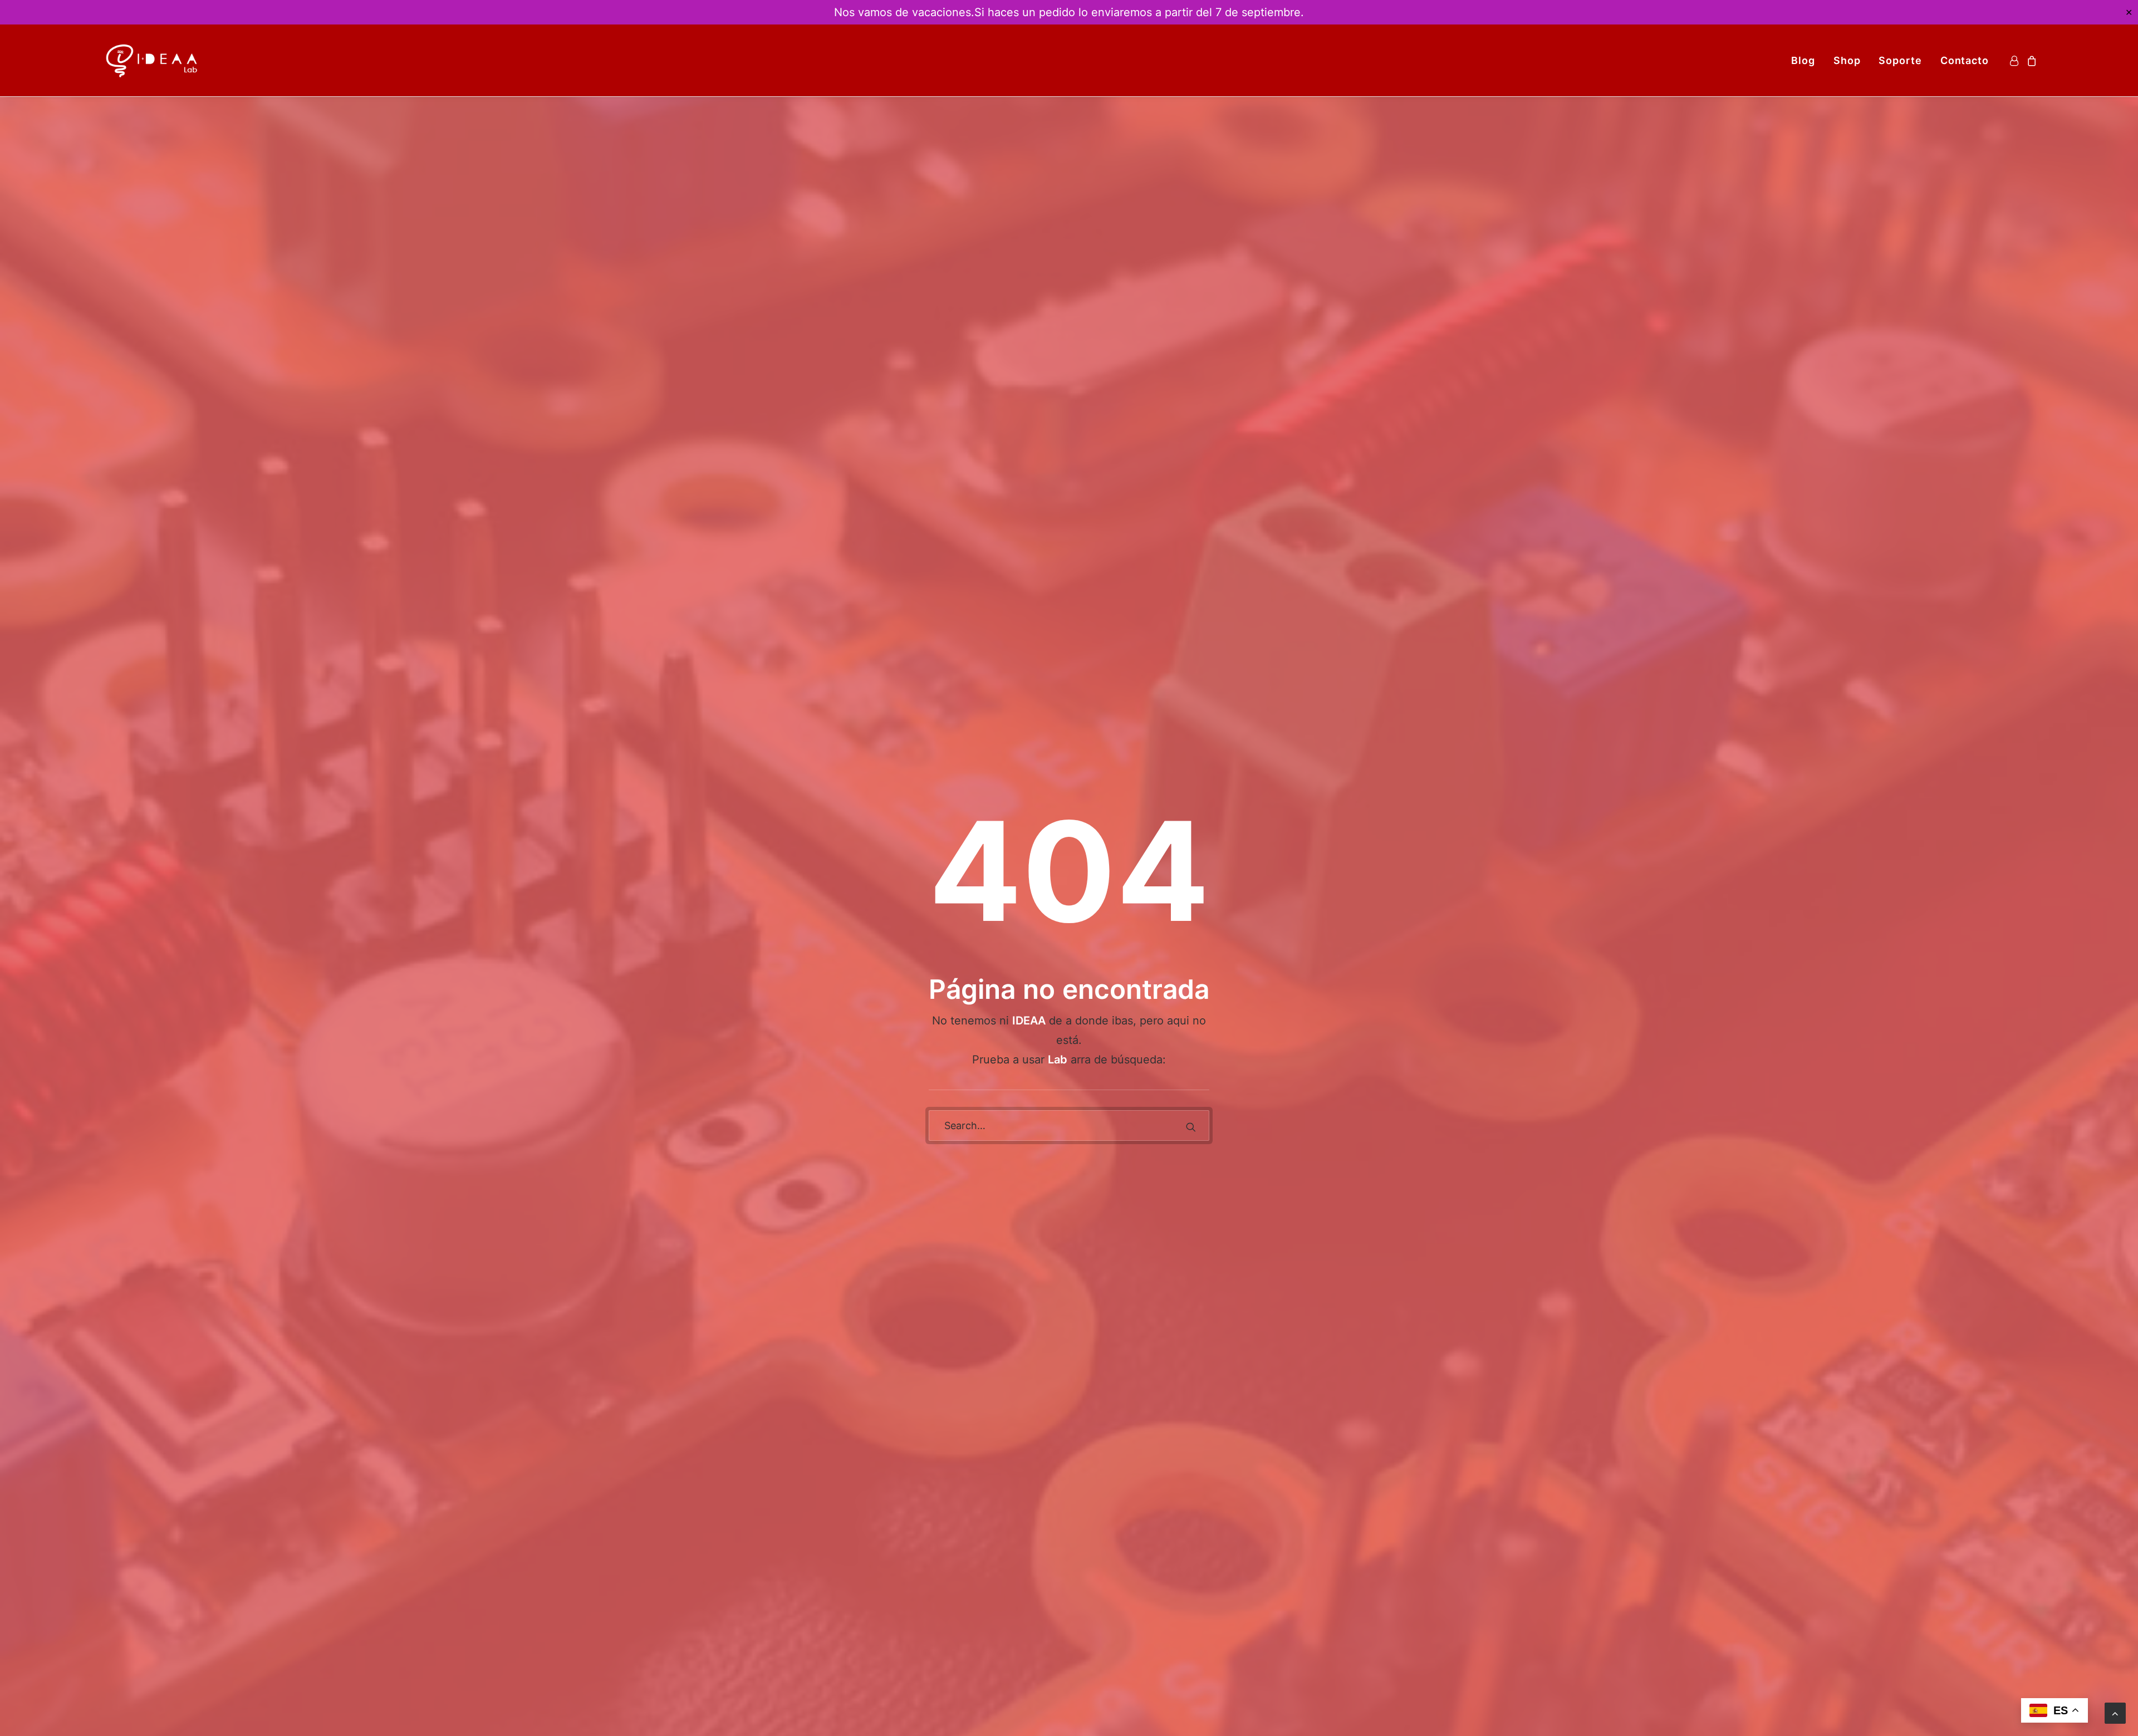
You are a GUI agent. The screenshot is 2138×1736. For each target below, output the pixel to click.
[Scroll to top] (2115, 1712)
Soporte (1900, 60)
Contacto (1965, 60)
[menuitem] (1803, 60)
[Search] (1069, 1126)
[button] (1191, 1127)
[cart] (2030, 60)
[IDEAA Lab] (153, 60)
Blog (1803, 60)
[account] (2016, 60)
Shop (1847, 60)
